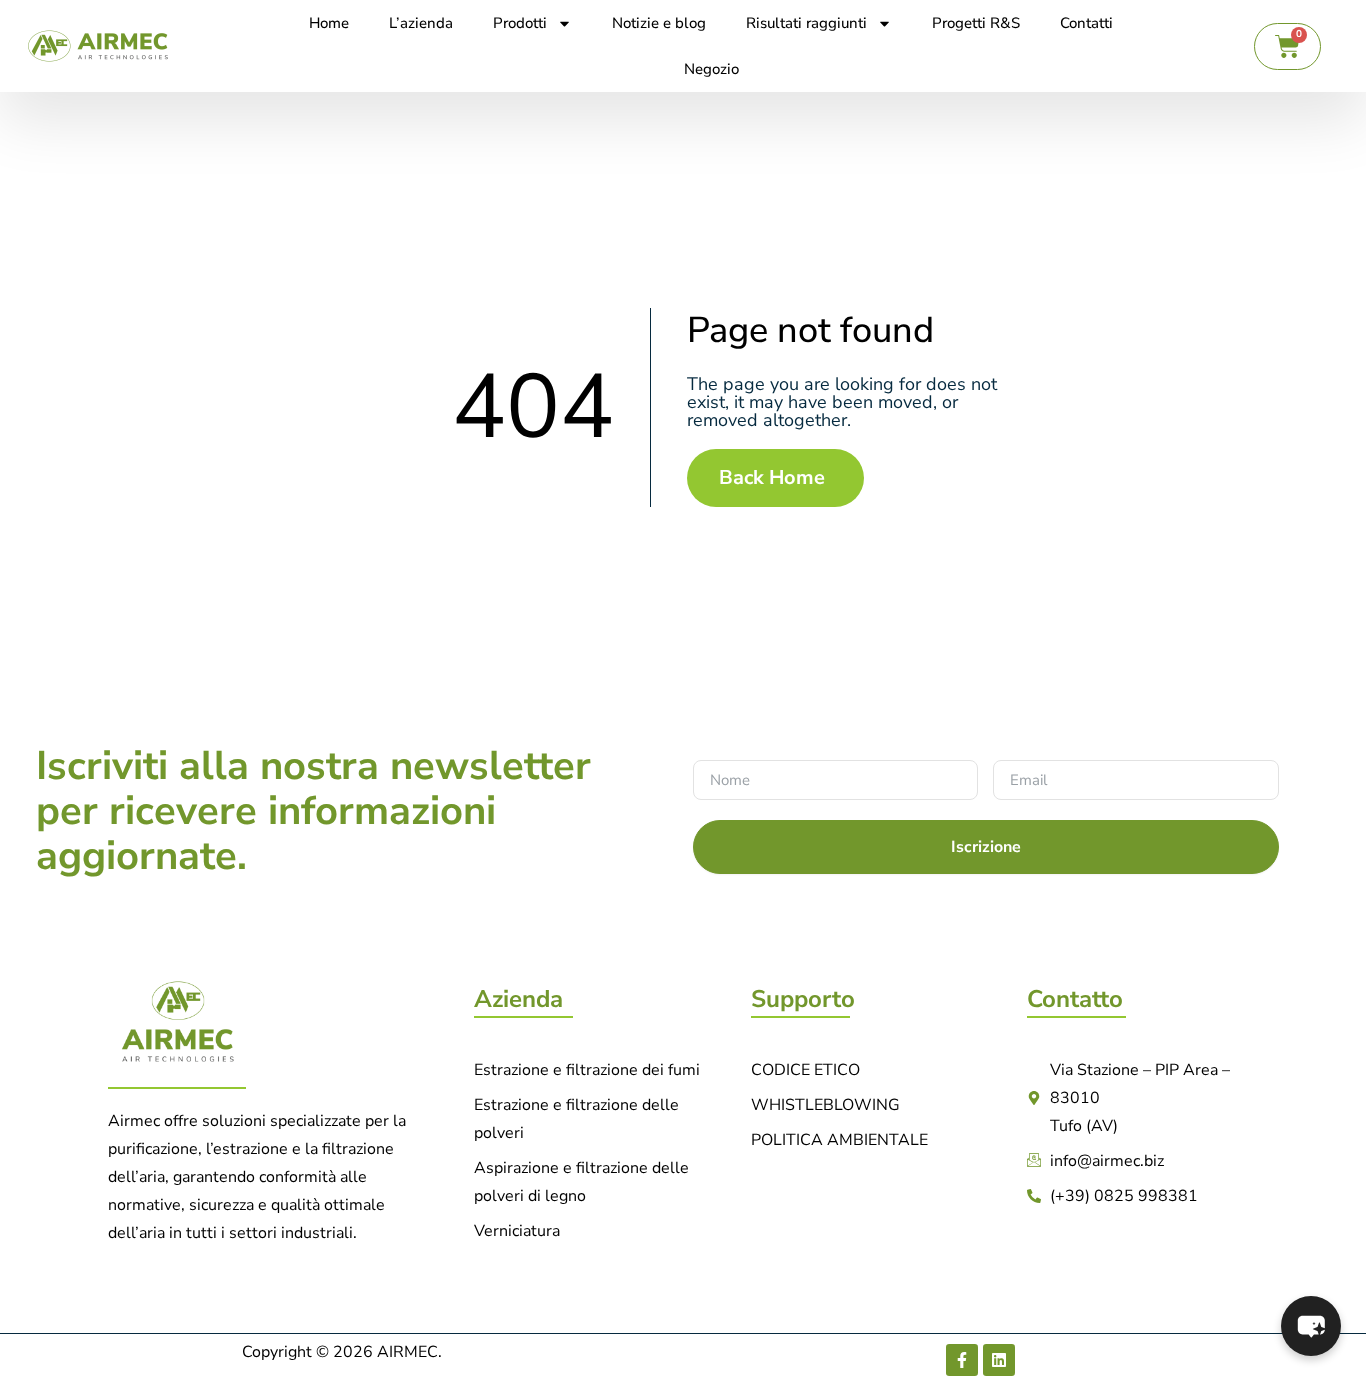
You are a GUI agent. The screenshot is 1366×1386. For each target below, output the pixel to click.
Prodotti (520, 23)
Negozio (711, 69)
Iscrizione (986, 847)
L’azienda (421, 23)
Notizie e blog (659, 23)
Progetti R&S (976, 23)
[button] (1311, 1326)
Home (329, 23)
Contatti (1086, 23)
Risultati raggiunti (806, 23)
